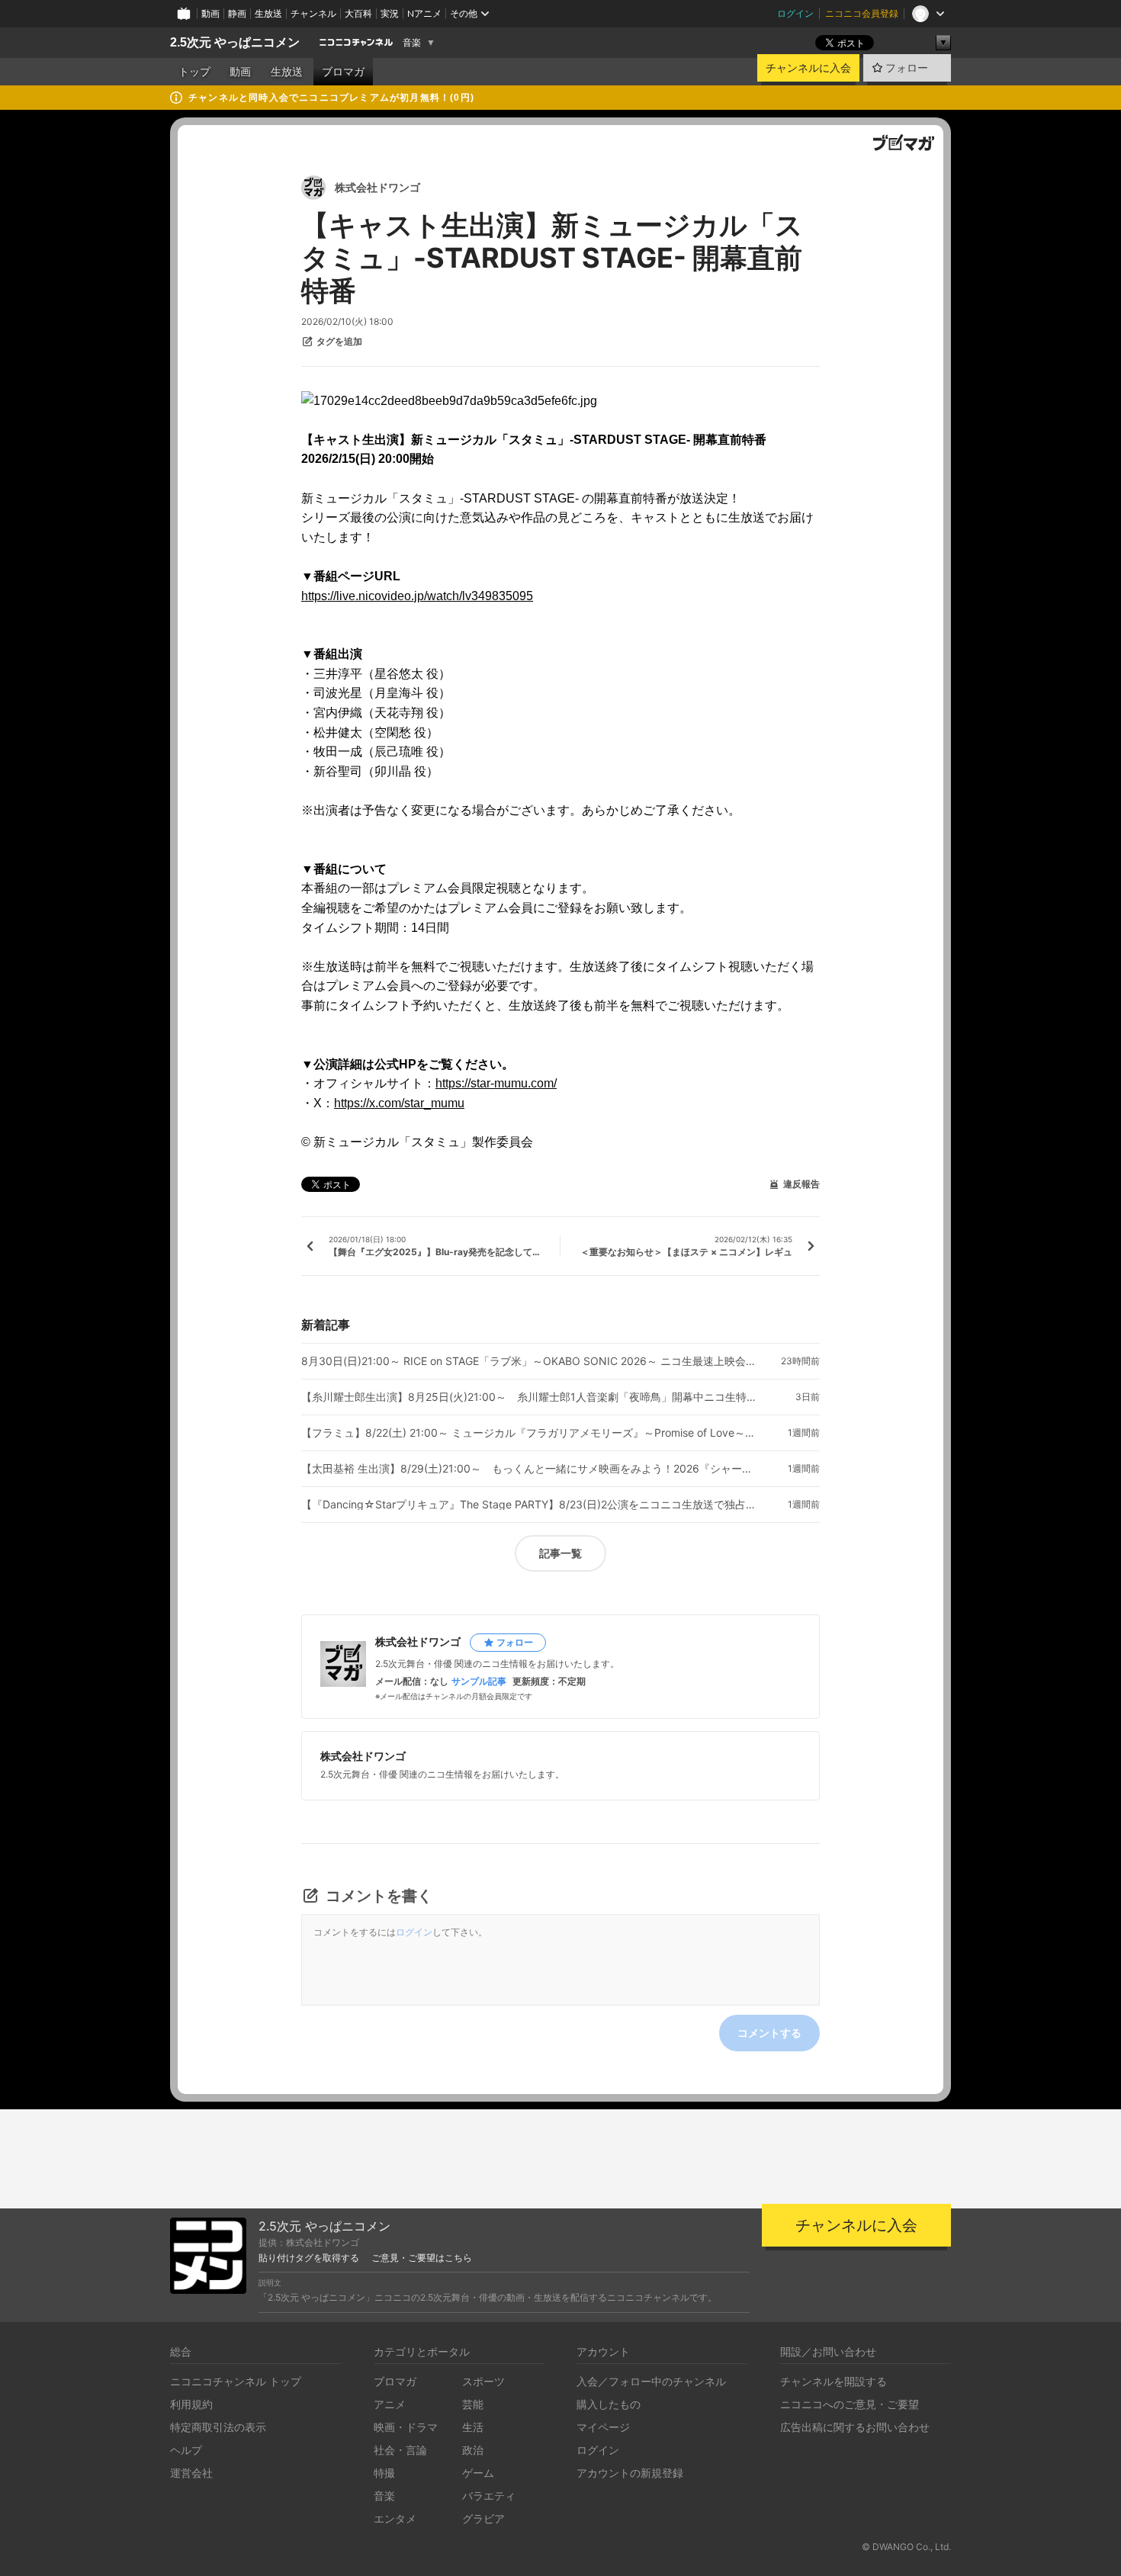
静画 (237, 13)
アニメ (390, 2404)
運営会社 (191, 2473)
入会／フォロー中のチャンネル (651, 2381)
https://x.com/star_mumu (399, 1103)
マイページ (603, 2427)
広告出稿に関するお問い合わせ (855, 2427)
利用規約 (191, 2404)
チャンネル (313, 13)
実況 (390, 13)
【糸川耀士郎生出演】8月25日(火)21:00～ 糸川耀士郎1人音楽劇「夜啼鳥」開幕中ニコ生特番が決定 (530, 1397)
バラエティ (489, 2496)
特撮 (384, 2473)
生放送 (268, 13)
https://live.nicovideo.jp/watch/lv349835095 (417, 596)
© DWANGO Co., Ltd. (906, 2547)
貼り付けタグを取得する (309, 2258)
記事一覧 (560, 1553)
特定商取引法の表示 (218, 2427)
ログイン (795, 13)
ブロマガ (343, 72)
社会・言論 (400, 2450)
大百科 (358, 13)
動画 (210, 13)
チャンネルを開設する (834, 2381)
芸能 (473, 2404)
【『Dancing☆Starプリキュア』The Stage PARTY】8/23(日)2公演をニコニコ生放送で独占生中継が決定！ (530, 1505)
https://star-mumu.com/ (496, 1083)
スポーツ (483, 2381)
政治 (473, 2450)
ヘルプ (186, 2450)
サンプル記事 (479, 1681)
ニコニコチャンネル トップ (236, 2381)
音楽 (412, 43)
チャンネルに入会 (808, 68)
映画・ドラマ (406, 2427)
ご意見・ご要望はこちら (422, 2258)
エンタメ (395, 2518)
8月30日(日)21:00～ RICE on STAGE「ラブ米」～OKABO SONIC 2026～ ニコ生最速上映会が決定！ (530, 1361)
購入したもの (609, 2404)
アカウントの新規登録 (630, 2473)
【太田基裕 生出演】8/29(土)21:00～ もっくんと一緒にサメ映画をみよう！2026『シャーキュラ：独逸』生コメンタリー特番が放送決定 (530, 1469)
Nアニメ (424, 13)
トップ (194, 72)
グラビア (483, 2518)
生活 (473, 2427)
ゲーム (478, 2473)
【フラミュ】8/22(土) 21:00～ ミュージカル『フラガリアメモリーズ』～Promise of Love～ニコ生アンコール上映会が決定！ (530, 1433)
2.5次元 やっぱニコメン (235, 42)
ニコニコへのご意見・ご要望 (850, 2404)
